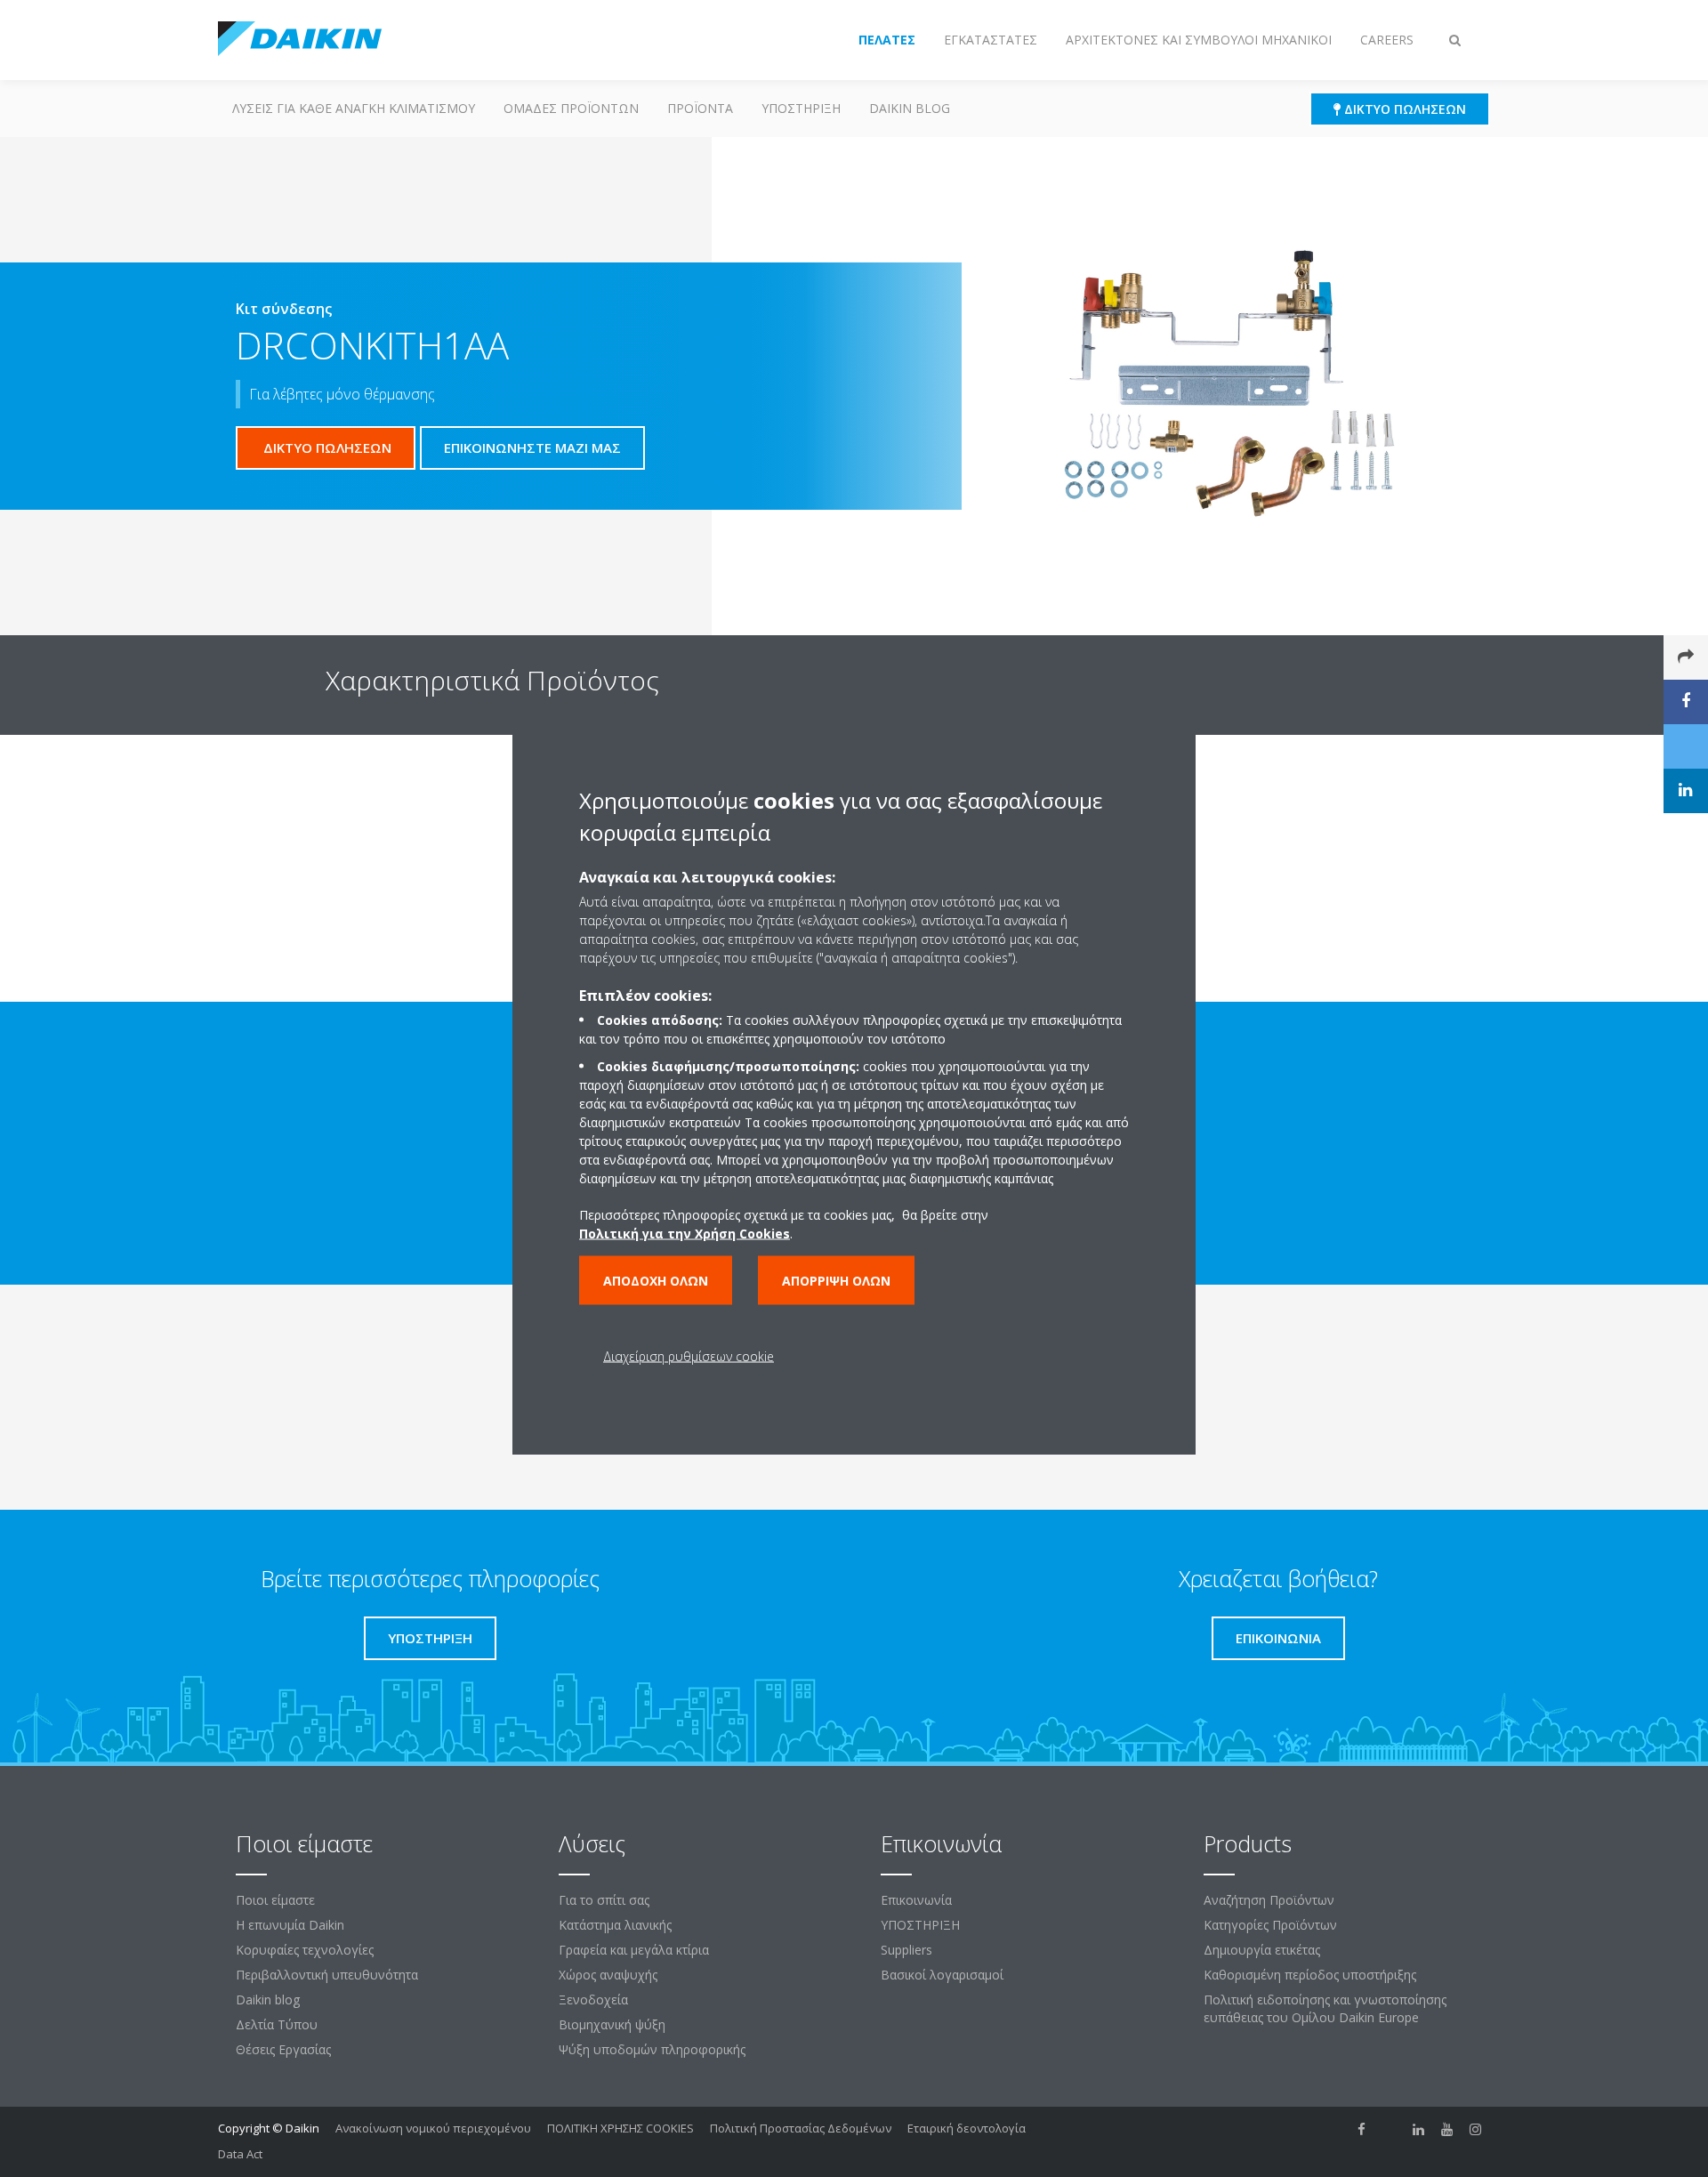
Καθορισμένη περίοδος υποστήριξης (1310, 1975)
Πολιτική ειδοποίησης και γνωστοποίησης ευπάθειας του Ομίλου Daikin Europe (1325, 2008)
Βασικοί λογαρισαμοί (942, 1975)
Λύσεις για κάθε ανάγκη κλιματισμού (354, 108)
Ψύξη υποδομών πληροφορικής (652, 2049)
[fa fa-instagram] (1476, 2130)
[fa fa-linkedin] (1419, 2130)
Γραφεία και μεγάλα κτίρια (634, 1950)
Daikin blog (910, 108)
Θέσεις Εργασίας (283, 2049)
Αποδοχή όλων (656, 1280)
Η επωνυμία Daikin (290, 1925)
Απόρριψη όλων (836, 1280)
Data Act (240, 2154)
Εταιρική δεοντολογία (967, 2128)
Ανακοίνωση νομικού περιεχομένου (433, 2128)
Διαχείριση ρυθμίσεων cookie (689, 1355)
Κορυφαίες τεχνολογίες (305, 1950)
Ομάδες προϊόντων (571, 108)
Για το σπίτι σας (604, 1900)
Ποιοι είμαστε (275, 1900)
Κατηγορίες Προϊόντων (1270, 1925)
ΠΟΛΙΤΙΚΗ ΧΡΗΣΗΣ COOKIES (620, 2128)
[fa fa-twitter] (1390, 2130)
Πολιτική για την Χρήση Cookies (685, 1233)
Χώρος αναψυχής (608, 1975)
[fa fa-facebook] (1362, 2130)
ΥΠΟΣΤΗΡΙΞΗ (801, 108)
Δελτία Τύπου (277, 2024)
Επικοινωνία (916, 1900)
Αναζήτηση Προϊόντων (1269, 1900)
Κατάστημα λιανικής (615, 1925)
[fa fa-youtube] (1447, 2130)
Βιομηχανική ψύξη (612, 2024)
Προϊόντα (700, 108)
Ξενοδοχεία (593, 2000)
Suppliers (906, 1950)
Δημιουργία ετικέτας (1262, 1950)
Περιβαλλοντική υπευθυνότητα (327, 1975)
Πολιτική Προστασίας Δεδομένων (801, 2128)
